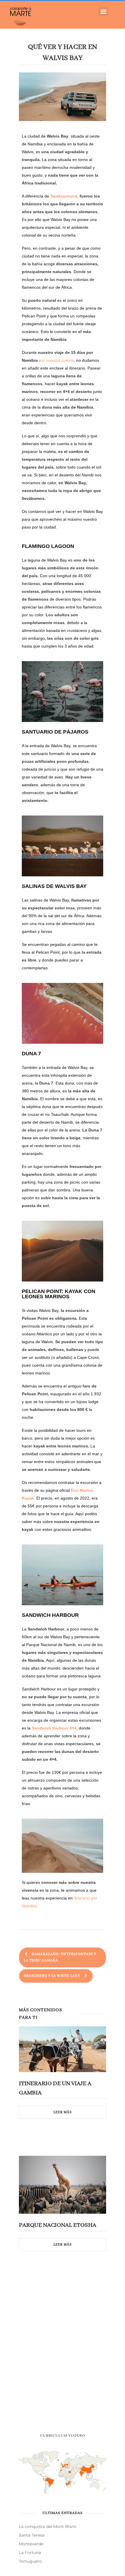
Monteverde (31, 2544)
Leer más (63, 2112)
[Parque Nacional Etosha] (63, 2185)
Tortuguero (30, 2561)
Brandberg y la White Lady (54, 1976)
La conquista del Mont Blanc (48, 2526)
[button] (103, 11)
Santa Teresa (32, 2535)
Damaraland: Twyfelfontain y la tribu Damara (60, 1957)
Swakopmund (64, 196)
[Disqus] (63, 2350)
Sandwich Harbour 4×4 (54, 1728)
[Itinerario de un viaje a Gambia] (63, 2049)
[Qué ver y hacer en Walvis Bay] (63, 97)
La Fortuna (30, 2553)
